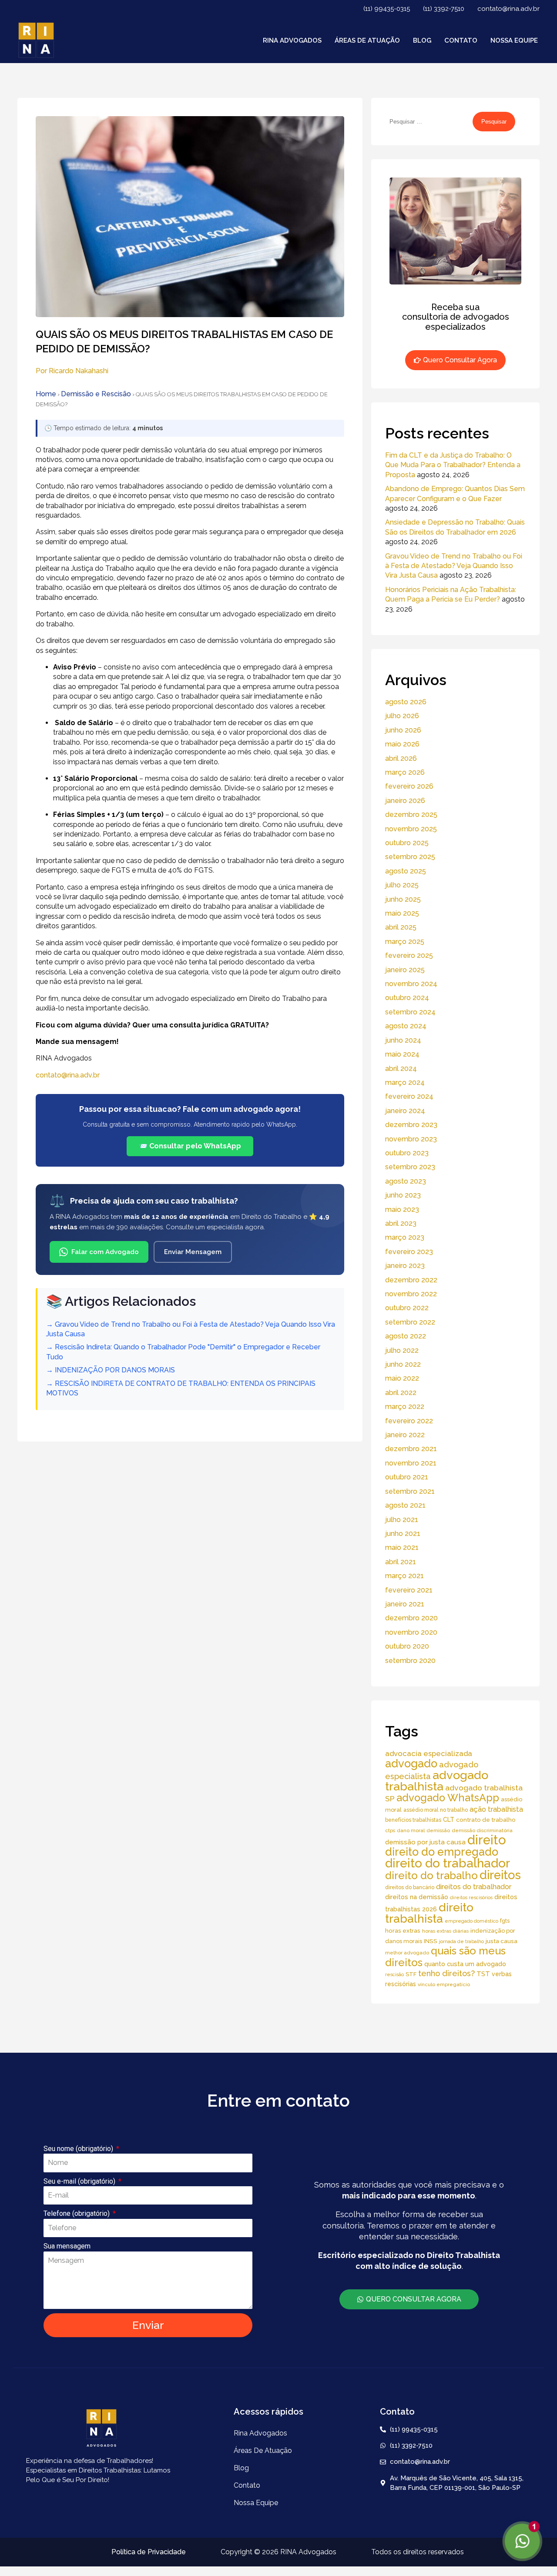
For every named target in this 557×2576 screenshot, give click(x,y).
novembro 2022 (411, 1294)
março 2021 (404, 1576)
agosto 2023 (406, 1181)
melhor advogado (407, 1953)
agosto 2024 (406, 1026)
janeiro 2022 (405, 1435)
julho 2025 (402, 885)
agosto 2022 (406, 1336)
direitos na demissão (417, 1897)
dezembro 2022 (411, 1280)
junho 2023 (403, 1195)
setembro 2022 (410, 1322)
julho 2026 (402, 716)
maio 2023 (402, 1209)
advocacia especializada (429, 1753)
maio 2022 (402, 1378)
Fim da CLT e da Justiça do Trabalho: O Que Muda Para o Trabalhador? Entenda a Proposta (453, 465)
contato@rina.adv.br (508, 9)
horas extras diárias (445, 1931)
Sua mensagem (67, 2246)
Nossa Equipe (514, 40)
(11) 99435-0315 (387, 9)
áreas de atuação (367, 40)
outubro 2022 (407, 1308)
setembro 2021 (410, 1491)
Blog (422, 40)
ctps (390, 1830)
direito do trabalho (431, 1875)
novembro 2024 (411, 984)
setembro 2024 (410, 1012)
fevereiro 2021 (409, 1590)
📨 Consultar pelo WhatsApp (190, 1146)
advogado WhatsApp (448, 1798)
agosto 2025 (406, 871)
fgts (505, 1921)
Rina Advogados (292, 40)
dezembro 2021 (411, 1449)
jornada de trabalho (461, 1941)
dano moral (411, 1830)
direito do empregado (442, 1852)
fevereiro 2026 (409, 786)
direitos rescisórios (471, 1897)
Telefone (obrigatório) (77, 2213)
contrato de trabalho (486, 1820)
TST (483, 1974)
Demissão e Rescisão (96, 394)
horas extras (403, 1930)
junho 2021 (403, 1534)
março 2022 (405, 1407)
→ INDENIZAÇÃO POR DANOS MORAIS (111, 1370)
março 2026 (405, 772)
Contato (461, 40)
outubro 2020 (407, 1646)
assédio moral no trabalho (436, 1810)
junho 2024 (403, 1040)
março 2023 (405, 1237)
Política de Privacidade (149, 2552)
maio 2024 (402, 1054)
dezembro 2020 (411, 1618)
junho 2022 (403, 1364)
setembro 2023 (410, 1167)
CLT (449, 1820)
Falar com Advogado (105, 1252)
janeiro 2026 (405, 801)
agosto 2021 (405, 1505)
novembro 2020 (411, 1632)
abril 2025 (401, 927)
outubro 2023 (407, 1153)
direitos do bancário (410, 1887)
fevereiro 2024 (409, 1096)
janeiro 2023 (405, 1266)
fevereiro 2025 (409, 955)
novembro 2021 (411, 1463)
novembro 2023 (411, 1139)
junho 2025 (403, 899)
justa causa (502, 1941)
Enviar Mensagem (193, 1252)
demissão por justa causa (425, 1842)
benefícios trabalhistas (413, 1820)
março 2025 (405, 942)
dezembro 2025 (411, 815)
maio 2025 (402, 913)
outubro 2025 (407, 843)
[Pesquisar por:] (429, 121)
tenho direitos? (446, 1973)
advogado (411, 1763)
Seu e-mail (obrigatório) (80, 2181)
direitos (500, 1875)
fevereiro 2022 (409, 1421)
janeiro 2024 (405, 1111)
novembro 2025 (411, 829)
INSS (431, 1941)
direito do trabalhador (448, 1863)
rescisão (394, 1974)
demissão (438, 1830)
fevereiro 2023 (409, 1252)
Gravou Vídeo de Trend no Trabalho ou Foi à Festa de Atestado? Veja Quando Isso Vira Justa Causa (454, 566)
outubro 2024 (407, 998)
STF (411, 1974)
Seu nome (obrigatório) (79, 2149)
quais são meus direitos (445, 1956)
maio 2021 (402, 1547)
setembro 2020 (410, 1661)
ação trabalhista (496, 1809)
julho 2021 (402, 1520)
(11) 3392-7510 (444, 9)
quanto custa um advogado (465, 1964)
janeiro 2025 (405, 970)
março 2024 (405, 1082)
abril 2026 (401, 758)
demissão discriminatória (482, 1830)
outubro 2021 (407, 1477)
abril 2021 (401, 1562)
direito (487, 1840)
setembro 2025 (410, 857)
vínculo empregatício (444, 1984)
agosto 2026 (406, 702)
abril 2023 (401, 1223)
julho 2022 (402, 1350)
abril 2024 (401, 1069)
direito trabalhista (429, 1913)
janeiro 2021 (405, 1604)
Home (46, 394)
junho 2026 (403, 730)
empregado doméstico (471, 1921)
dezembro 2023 (411, 1125)
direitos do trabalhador (474, 1887)
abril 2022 (401, 1393)
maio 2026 (402, 744)
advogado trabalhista (437, 1781)
